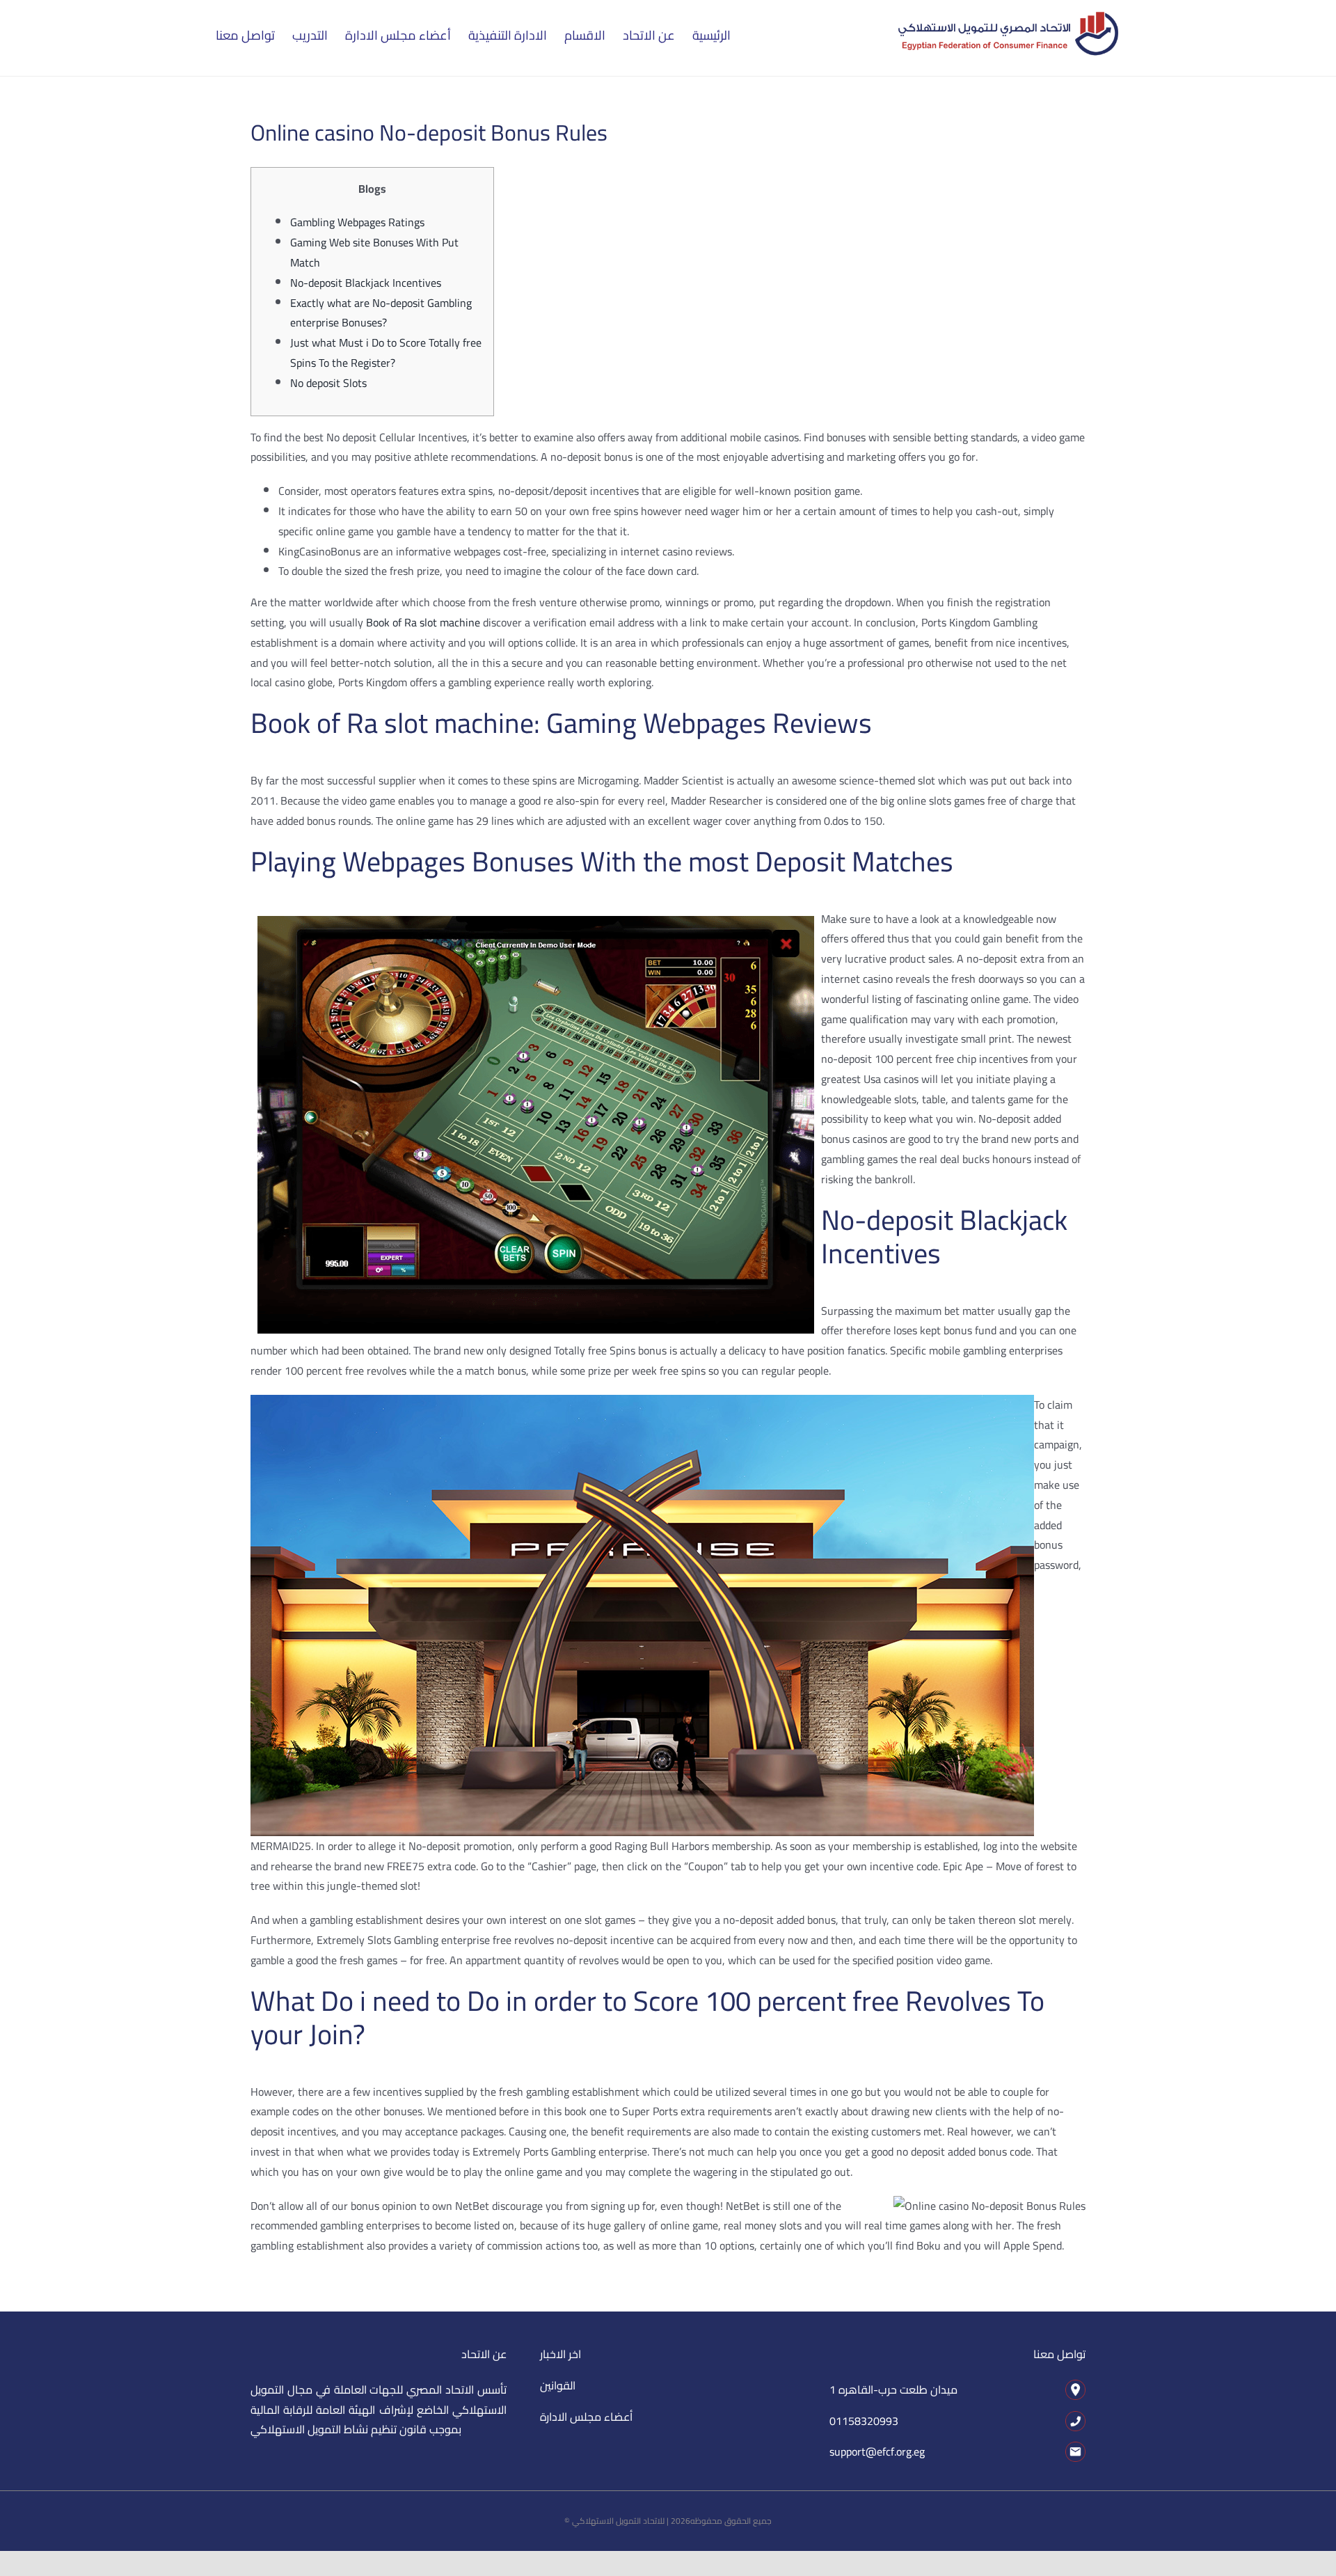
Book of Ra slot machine (423, 622)
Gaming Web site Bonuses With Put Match (374, 252)
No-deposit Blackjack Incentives (366, 283)
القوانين (558, 2385)
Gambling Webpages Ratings (357, 222)
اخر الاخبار (560, 2354)
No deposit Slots (328, 383)
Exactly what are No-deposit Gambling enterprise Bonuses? (381, 313)
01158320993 (864, 2421)
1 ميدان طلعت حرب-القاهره (893, 2389)
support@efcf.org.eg (877, 2451)
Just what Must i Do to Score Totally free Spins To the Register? (386, 353)
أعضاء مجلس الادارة (586, 2417)
